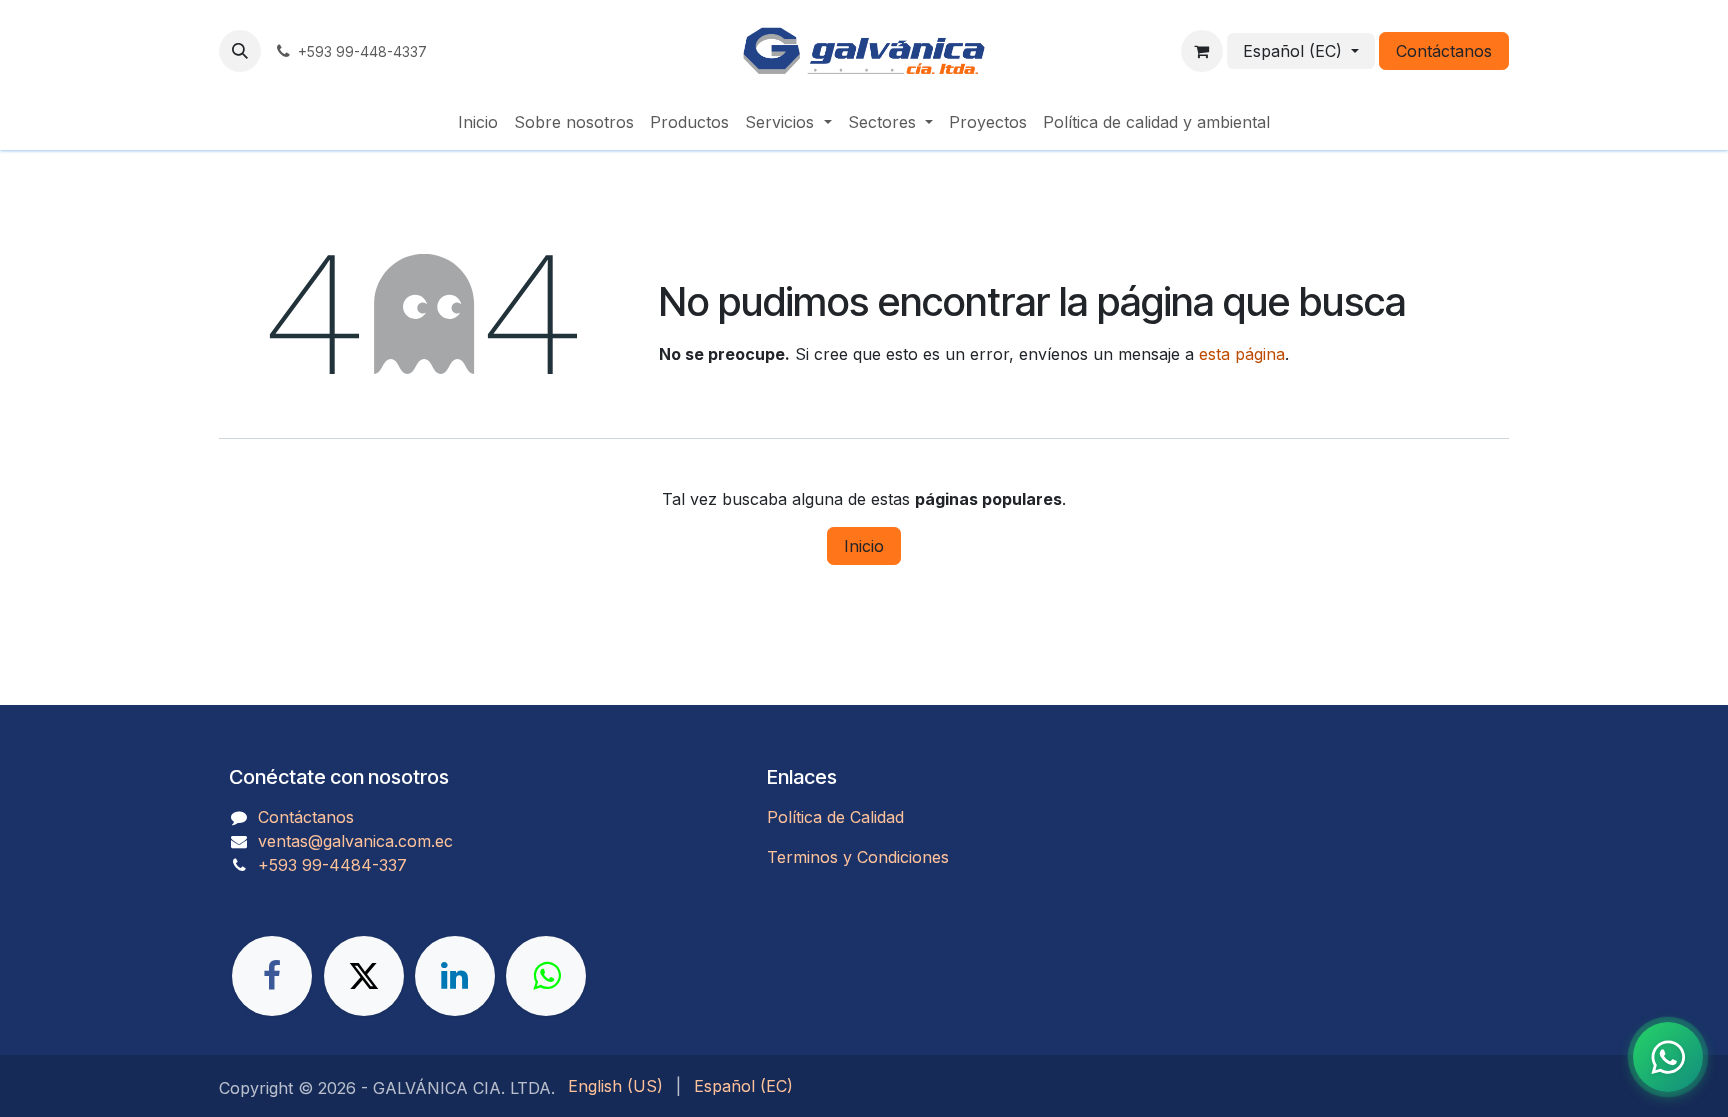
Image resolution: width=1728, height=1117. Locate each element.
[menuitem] (478, 122)
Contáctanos (1444, 51)
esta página (1242, 354)
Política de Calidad (835, 817)
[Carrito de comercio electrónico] (1202, 51)
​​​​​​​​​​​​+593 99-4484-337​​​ (332, 865)
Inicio (864, 546)
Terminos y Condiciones (858, 857)
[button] (240, 51)
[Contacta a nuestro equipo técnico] (1668, 1057)
